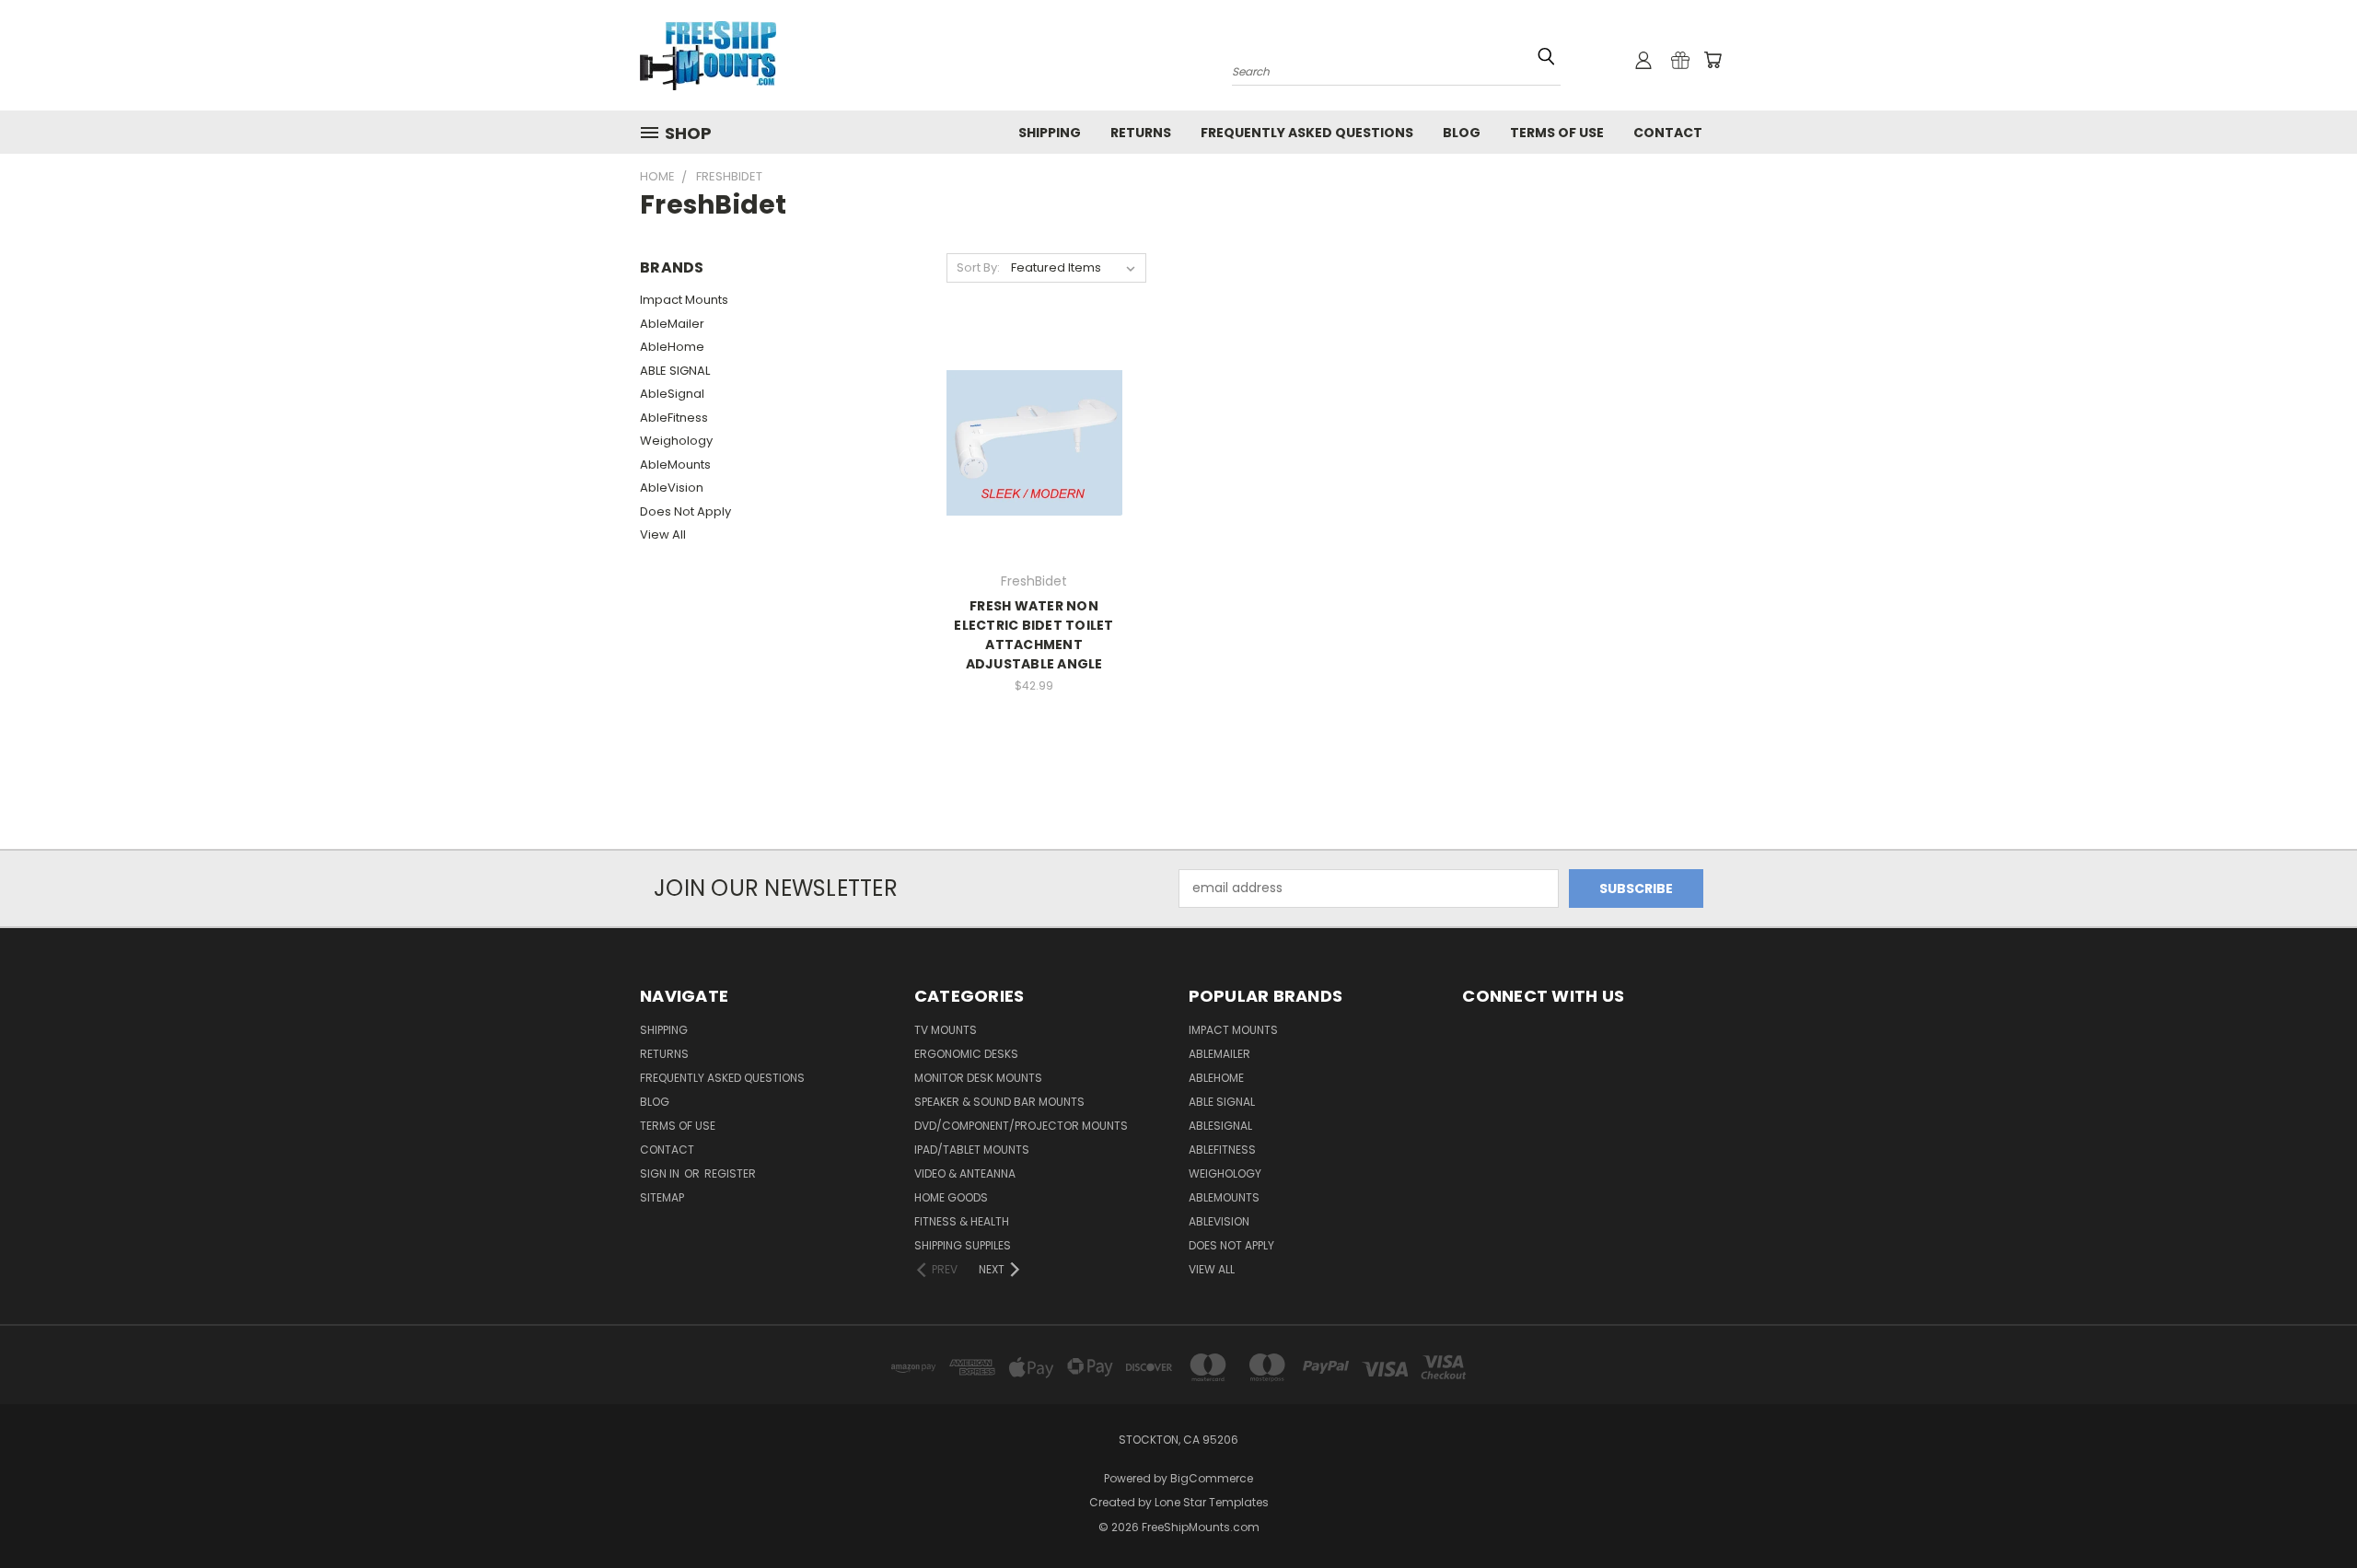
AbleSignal (672, 394)
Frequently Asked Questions (1307, 133)
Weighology (676, 441)
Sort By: (978, 267)
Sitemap (662, 1197)
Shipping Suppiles (963, 1245)
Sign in (661, 1173)
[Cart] (1713, 60)
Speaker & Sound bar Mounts (999, 1102)
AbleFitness (674, 418)
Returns (1141, 133)
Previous (2309, 1510)
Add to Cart (1034, 457)
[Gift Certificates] (1680, 60)
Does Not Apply (685, 511)
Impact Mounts (684, 300)
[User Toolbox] (1643, 60)
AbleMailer (672, 324)
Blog (1462, 133)
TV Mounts (946, 1030)
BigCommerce (1212, 1478)
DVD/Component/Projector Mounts (1021, 1126)
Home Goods (951, 1197)
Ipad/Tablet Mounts (972, 1150)
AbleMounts (675, 465)
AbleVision (672, 488)
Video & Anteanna (965, 1173)
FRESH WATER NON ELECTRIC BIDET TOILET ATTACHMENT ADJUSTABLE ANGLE (1033, 635)
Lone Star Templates (1212, 1502)
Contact (1668, 133)
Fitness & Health (962, 1221)
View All (663, 534)
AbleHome (672, 347)
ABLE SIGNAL (675, 371)
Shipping (1050, 133)
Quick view (1034, 423)
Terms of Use (1557, 133)
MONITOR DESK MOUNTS (978, 1078)
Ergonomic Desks (966, 1054)
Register (730, 1173)
